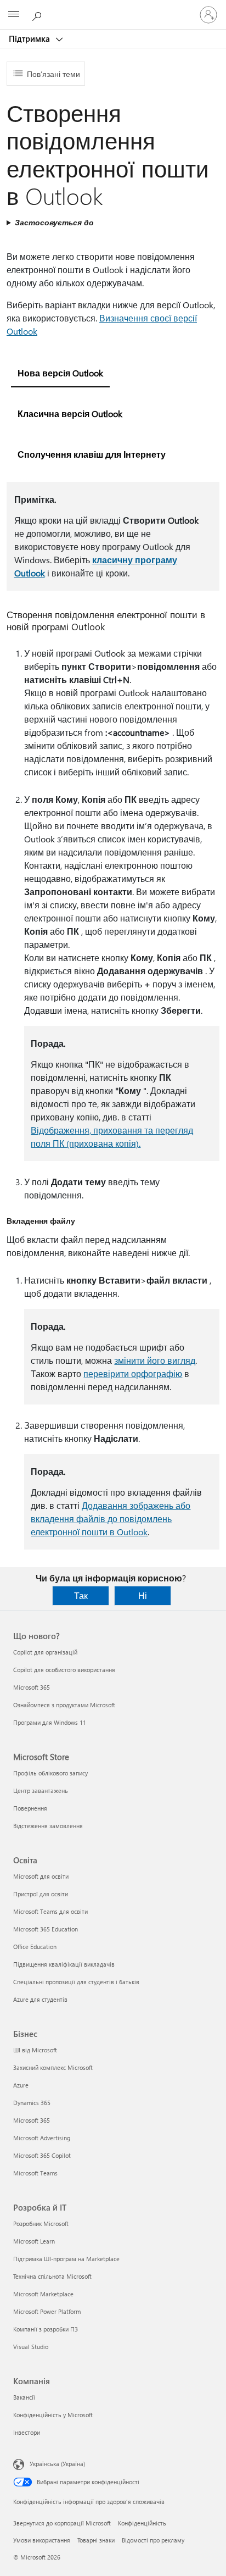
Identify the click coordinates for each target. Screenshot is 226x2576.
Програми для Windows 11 (50, 1722)
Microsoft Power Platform (47, 2311)
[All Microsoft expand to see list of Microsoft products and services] (14, 15)
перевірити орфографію (133, 1373)
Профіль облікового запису (50, 1773)
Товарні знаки (96, 2540)
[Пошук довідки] (38, 14)
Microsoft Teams (35, 2173)
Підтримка (30, 38)
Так (81, 1595)
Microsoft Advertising (42, 2138)
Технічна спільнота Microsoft (52, 2276)
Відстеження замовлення (48, 1826)
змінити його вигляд (155, 1360)
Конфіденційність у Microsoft (53, 2415)
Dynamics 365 (32, 2103)
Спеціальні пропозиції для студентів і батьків (76, 1982)
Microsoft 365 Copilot (42, 2155)
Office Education (35, 1947)
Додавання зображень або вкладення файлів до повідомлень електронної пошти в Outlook (111, 1519)
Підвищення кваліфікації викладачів (64, 1964)
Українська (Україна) (57, 2464)
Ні (143, 1595)
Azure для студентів (40, 1999)
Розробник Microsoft (41, 2224)
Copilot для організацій (45, 1652)
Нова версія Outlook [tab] (60, 373)
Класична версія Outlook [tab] (70, 413)
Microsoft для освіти (41, 1876)
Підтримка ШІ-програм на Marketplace (66, 2259)
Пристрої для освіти (41, 1894)
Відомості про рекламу (153, 2540)
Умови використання (42, 2540)
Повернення (30, 1808)
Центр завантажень (41, 1791)
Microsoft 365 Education (46, 1929)
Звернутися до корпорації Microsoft (62, 2523)
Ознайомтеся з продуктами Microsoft (64, 1705)
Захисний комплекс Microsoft (53, 2067)
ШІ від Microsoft (35, 2050)
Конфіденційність (142, 2523)
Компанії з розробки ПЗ (46, 2329)
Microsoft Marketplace (43, 2294)
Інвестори (27, 2432)
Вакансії (24, 2397)
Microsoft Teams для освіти (50, 1911)
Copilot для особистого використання (64, 1670)
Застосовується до (54, 222)
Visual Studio (31, 2347)
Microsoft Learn (34, 2241)
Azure (21, 2085)
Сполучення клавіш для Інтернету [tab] (92, 454)
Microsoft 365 (32, 1687)
